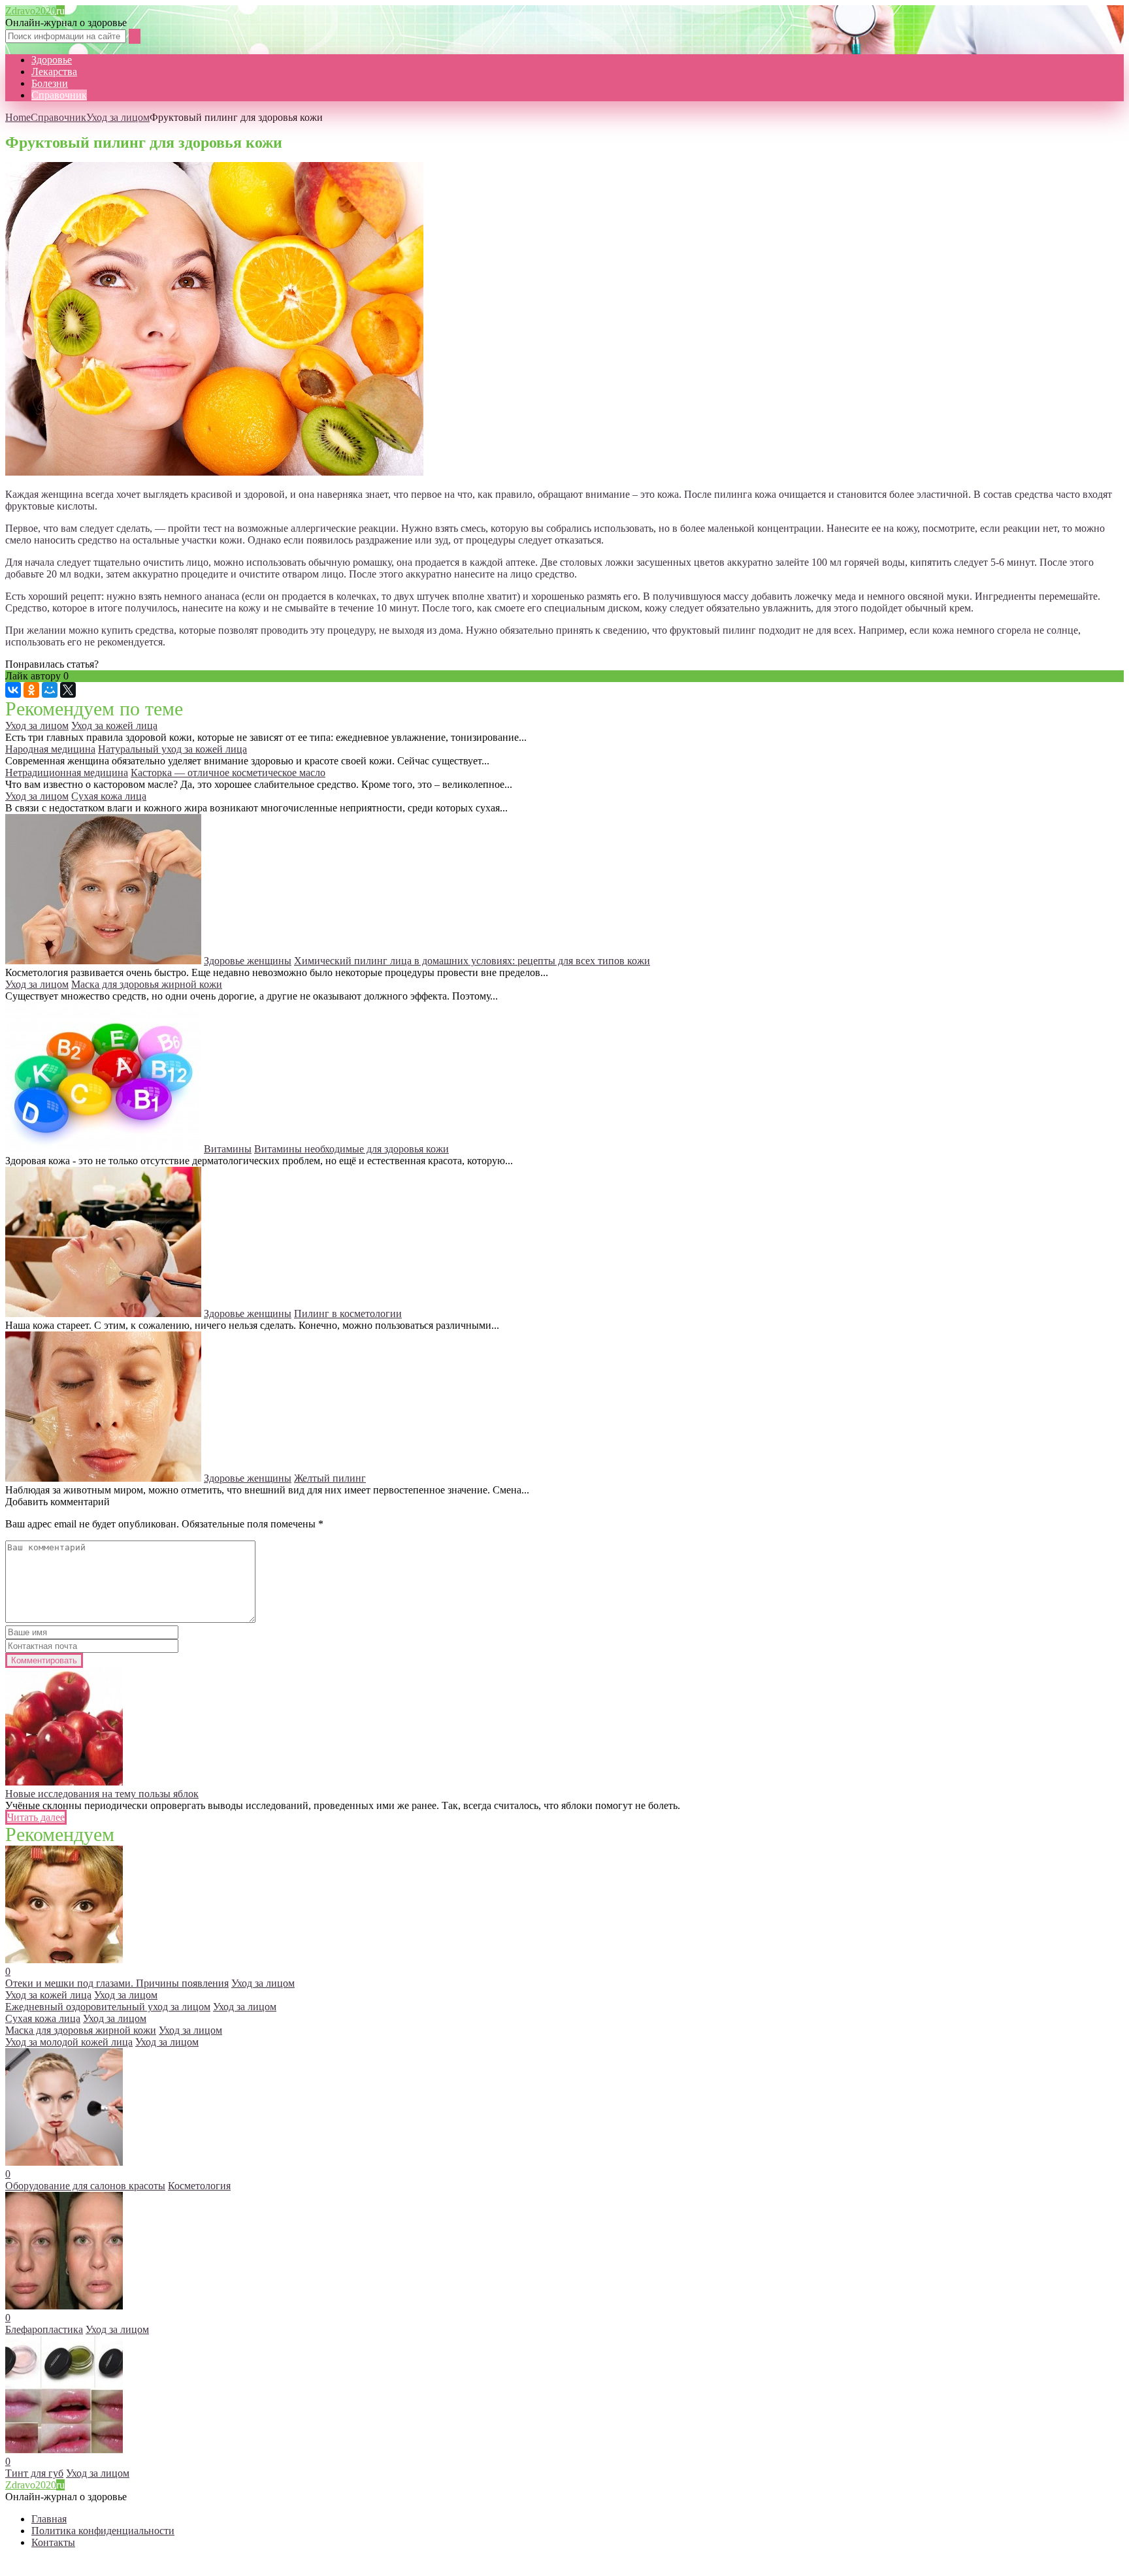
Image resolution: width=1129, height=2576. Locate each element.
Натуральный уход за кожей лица (172, 749)
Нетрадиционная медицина (67, 773)
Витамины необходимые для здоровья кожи (352, 1149)
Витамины (228, 1149)
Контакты (53, 2542)
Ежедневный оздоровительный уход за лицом (108, 2007)
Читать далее (36, 1817)
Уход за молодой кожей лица (69, 2042)
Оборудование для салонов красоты (85, 2186)
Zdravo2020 (35, 11)
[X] (68, 690)
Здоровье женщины (248, 961)
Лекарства (54, 72)
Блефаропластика (44, 2329)
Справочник (59, 95)
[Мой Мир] (50, 690)
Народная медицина (50, 749)
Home (18, 117)
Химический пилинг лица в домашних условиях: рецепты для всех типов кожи (472, 961)
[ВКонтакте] (13, 690)
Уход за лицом (118, 117)
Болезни (50, 83)
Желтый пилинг (330, 1478)
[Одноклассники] (31, 690)
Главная (49, 2519)
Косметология (199, 2186)
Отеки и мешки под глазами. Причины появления (117, 1983)
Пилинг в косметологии (348, 1313)
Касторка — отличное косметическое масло (228, 773)
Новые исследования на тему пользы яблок (102, 1794)
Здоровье (52, 60)
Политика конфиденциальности (103, 2531)
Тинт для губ (34, 2473)
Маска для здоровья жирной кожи (147, 984)
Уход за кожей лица (114, 726)
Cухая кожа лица (109, 796)
